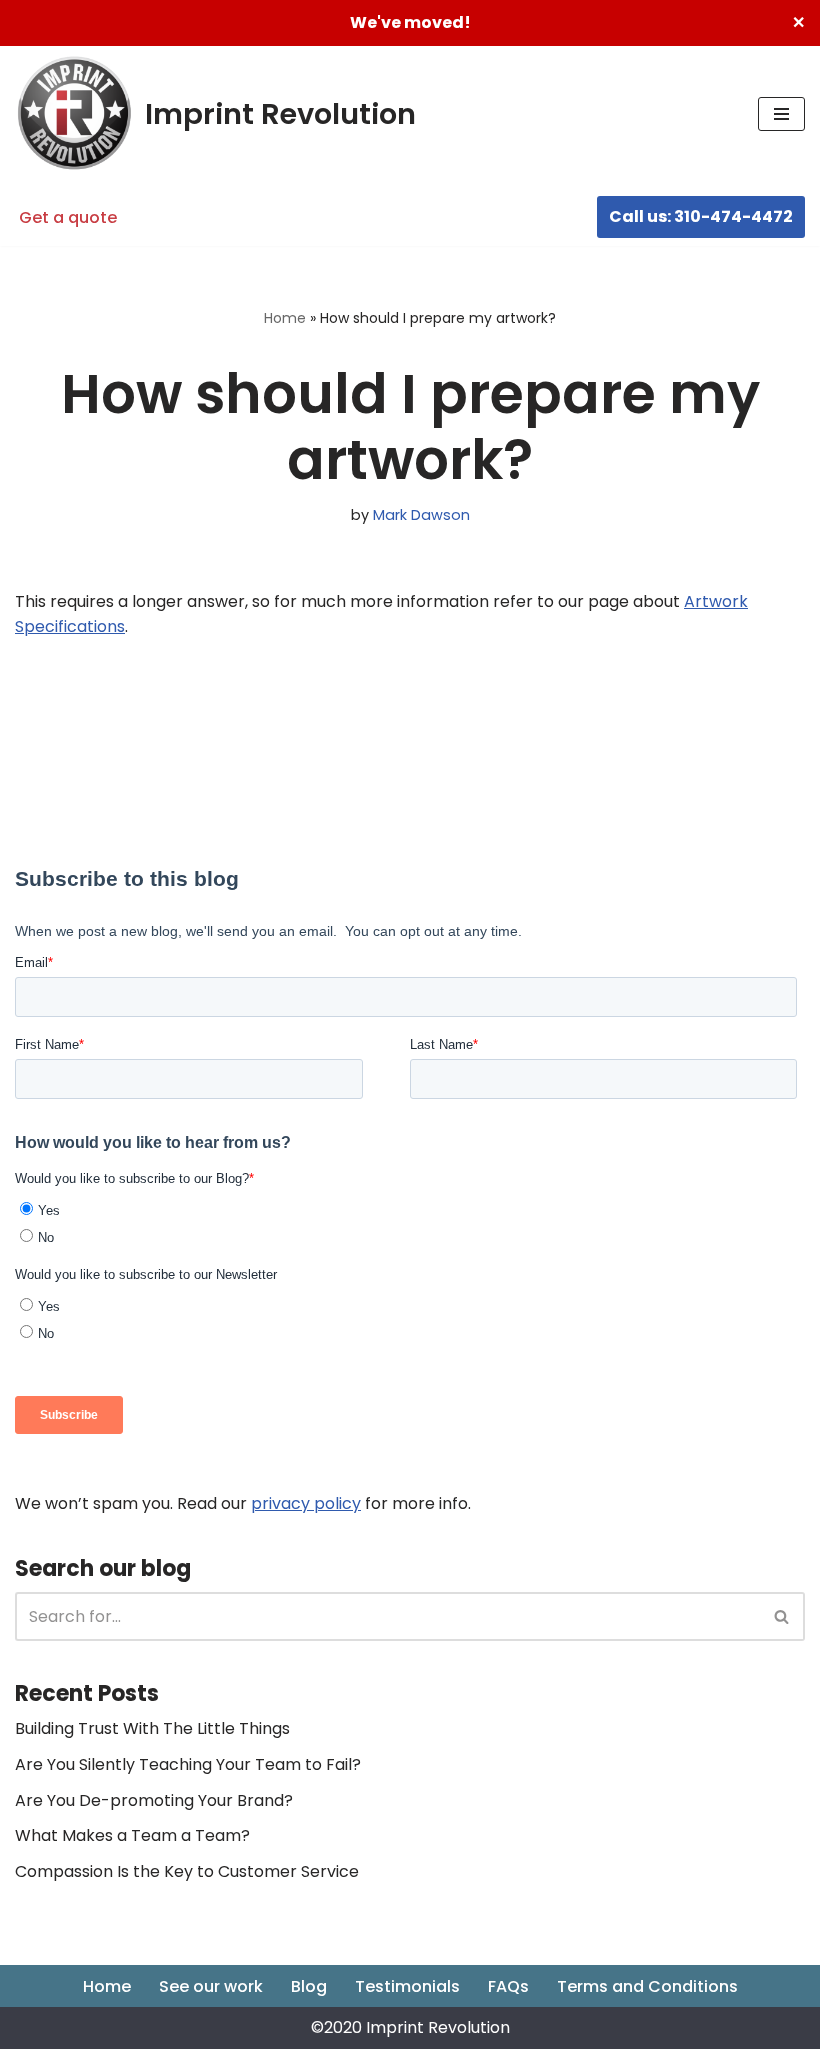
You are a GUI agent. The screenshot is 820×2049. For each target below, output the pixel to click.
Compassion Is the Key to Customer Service (187, 1871)
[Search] (782, 1616)
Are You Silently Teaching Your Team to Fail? (188, 1764)
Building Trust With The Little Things (152, 1728)
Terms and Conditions (647, 1986)
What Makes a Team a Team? (132, 1835)
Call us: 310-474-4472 (701, 216)
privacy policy (306, 1503)
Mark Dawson (421, 515)
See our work (211, 1986)
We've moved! (410, 22)
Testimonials (407, 1986)
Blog (309, 1986)
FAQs (508, 1986)
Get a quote (68, 217)
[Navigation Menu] (781, 114)
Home (285, 318)
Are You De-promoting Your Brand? (154, 1800)
